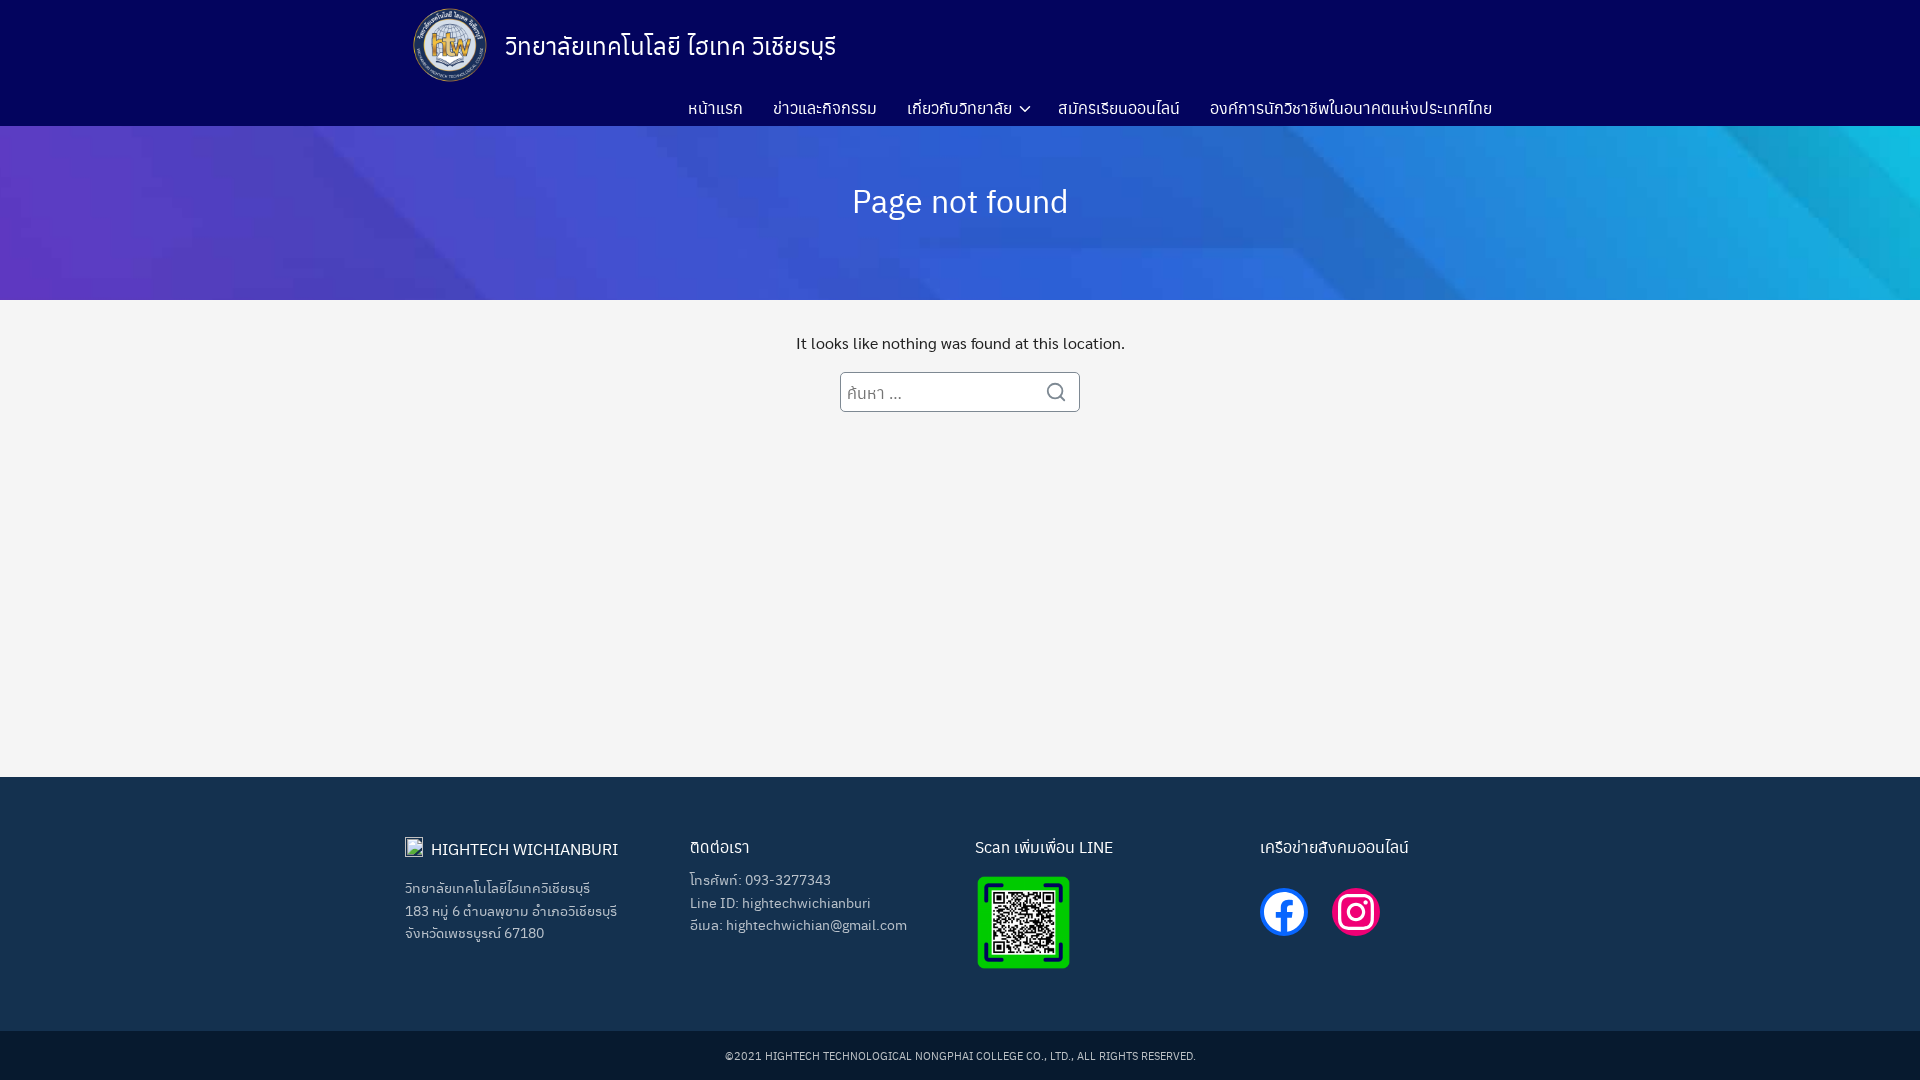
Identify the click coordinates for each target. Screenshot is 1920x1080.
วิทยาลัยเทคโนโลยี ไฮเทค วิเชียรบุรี (670, 45)
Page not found (960, 199)
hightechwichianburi (806, 902)
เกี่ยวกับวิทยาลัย (959, 107)
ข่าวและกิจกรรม (825, 107)
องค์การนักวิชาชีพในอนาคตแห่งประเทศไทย (1351, 107)
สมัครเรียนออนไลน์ (1119, 107)
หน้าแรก (715, 107)
